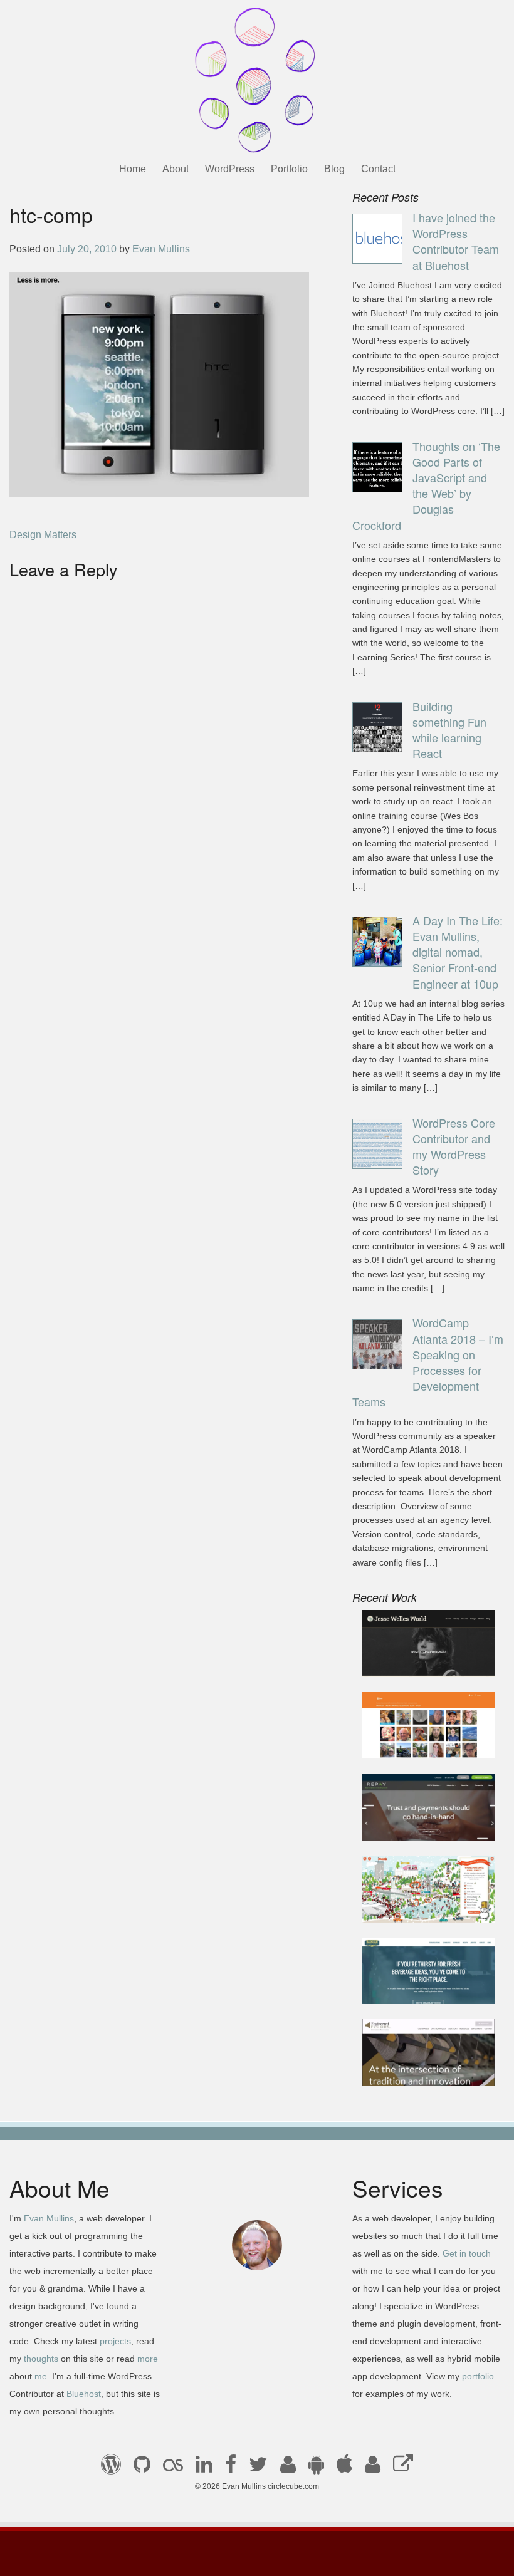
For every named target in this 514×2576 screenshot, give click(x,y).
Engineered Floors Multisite (413, 2061)
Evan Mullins (161, 249)
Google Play (316, 2468)
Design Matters (43, 535)
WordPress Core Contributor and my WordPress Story (454, 1146)
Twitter (258, 2468)
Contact (378, 169)
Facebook (231, 2468)
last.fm (173, 2468)
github (142, 2468)
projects (115, 2341)
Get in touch (467, 2253)
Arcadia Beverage (412, 1987)
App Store (344, 2468)
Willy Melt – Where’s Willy (417, 1898)
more (148, 2359)
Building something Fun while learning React (449, 730)
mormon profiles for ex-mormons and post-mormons (373, 2468)
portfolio (478, 2376)
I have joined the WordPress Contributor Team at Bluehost (456, 241)
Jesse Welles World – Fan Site (420, 1652)
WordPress (230, 169)
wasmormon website (417, 1741)
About (176, 169)
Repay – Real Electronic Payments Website (426, 1816)
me (41, 2376)
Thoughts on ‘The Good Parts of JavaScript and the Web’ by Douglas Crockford (426, 486)
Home (133, 169)
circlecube (257, 80)
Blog (334, 169)
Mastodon (403, 2468)
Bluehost (84, 2394)
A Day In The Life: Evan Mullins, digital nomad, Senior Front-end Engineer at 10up (458, 952)
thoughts (41, 2359)
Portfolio (289, 169)
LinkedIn (204, 2468)
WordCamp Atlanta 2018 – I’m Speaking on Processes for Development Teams (428, 1362)
